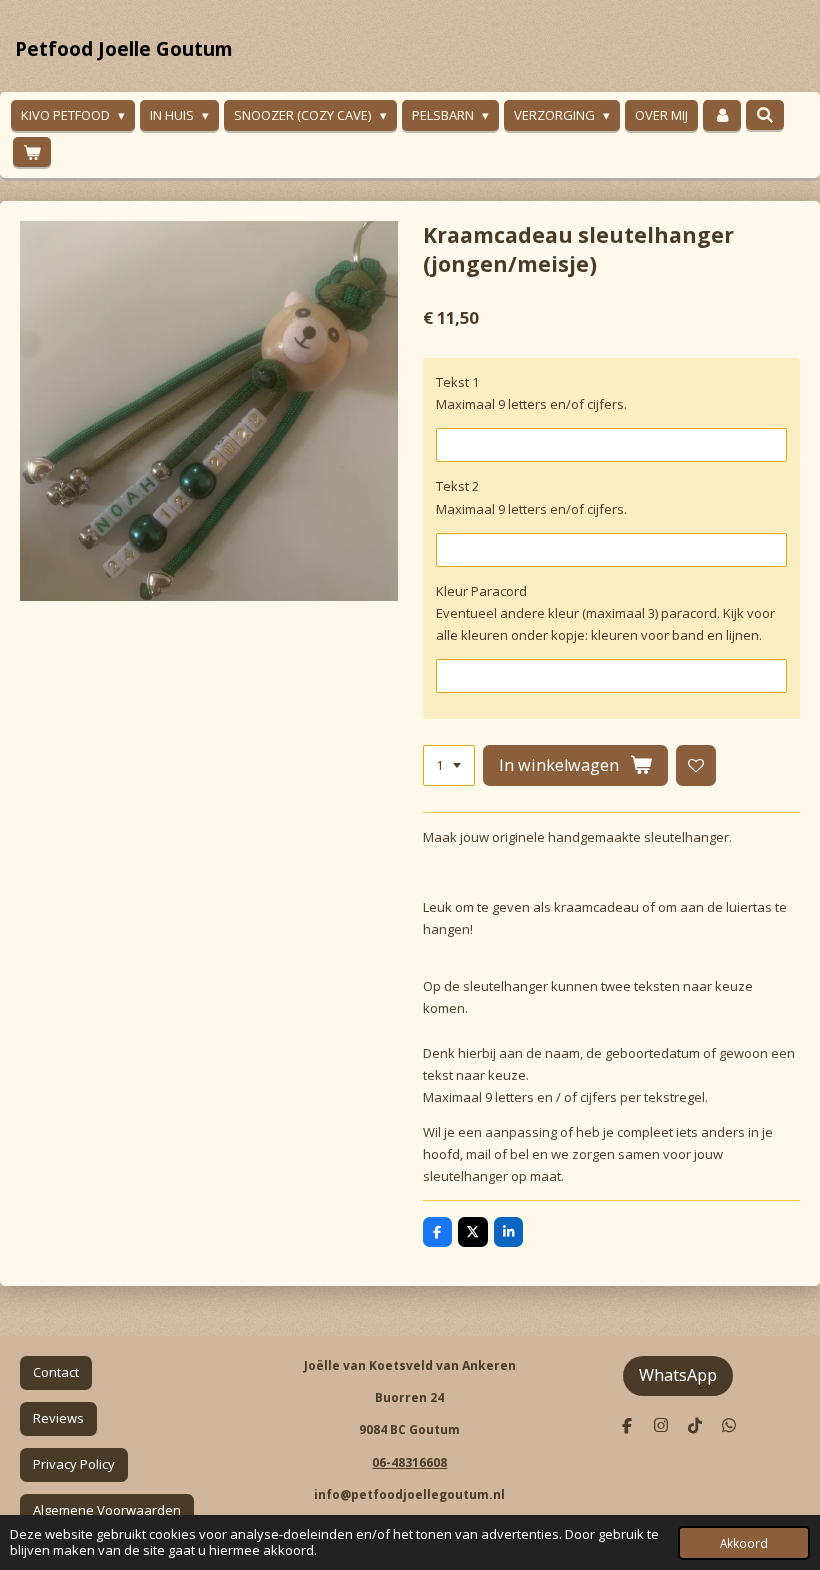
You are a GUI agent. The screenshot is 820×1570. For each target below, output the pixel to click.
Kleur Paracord (481, 591)
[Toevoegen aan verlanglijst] (696, 765)
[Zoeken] (765, 115)
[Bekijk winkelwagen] (32, 152)
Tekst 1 (457, 382)
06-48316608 (409, 1462)
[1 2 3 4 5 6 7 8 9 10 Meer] (449, 765)
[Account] (722, 115)
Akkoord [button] (744, 1543)
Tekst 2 (457, 486)
